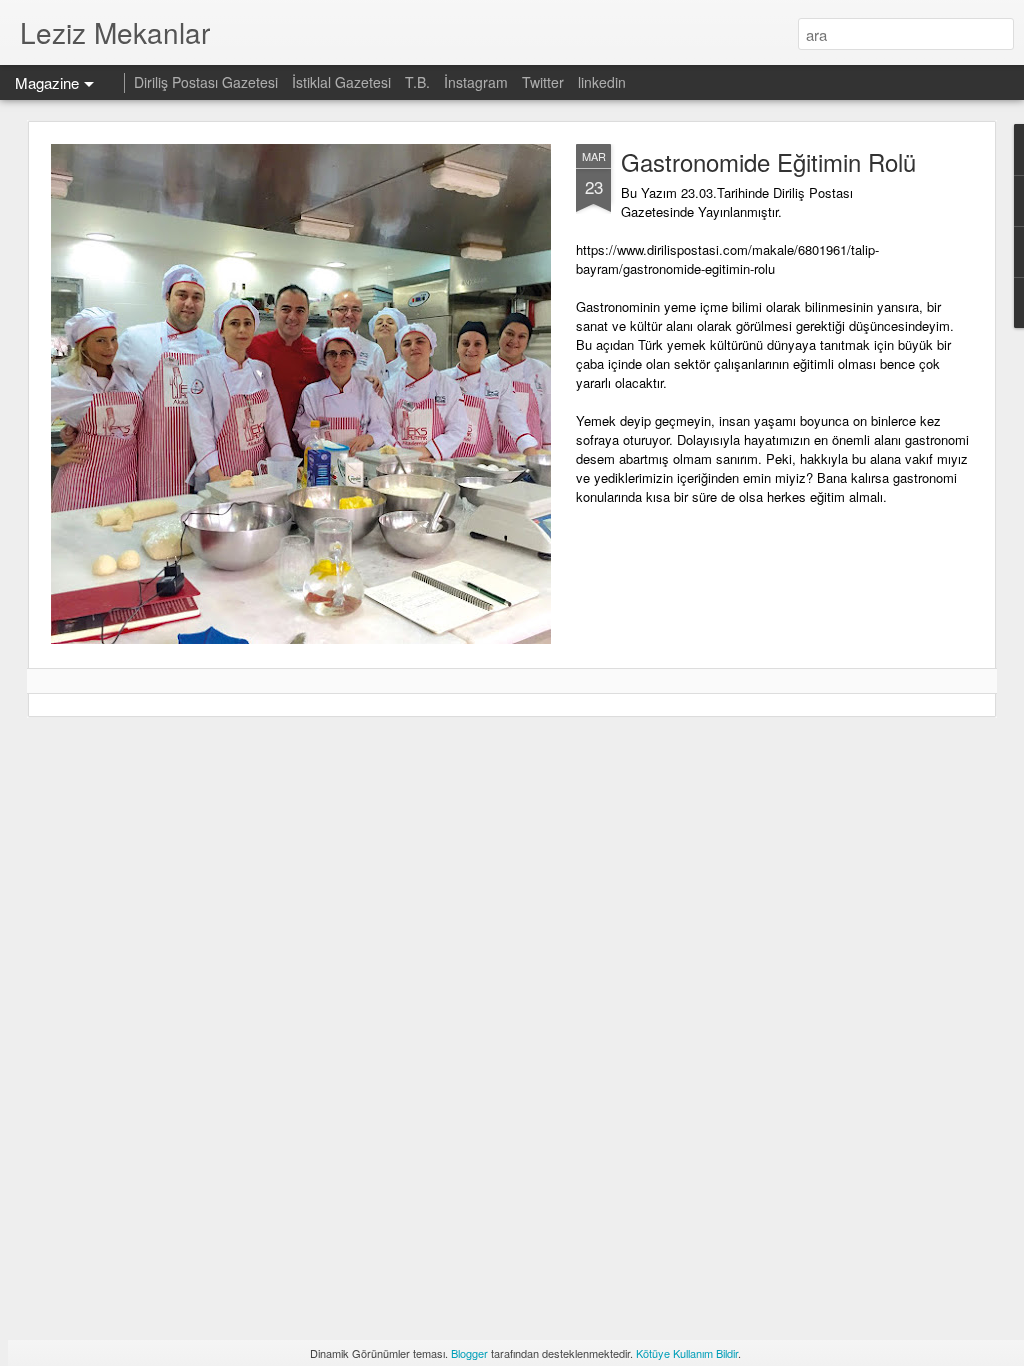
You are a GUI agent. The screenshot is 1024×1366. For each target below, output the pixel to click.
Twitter (543, 82)
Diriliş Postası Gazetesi (206, 82)
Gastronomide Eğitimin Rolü (768, 161)
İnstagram (478, 82)
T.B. (419, 82)
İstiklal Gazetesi (343, 82)
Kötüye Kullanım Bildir (687, 1353)
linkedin (602, 82)
